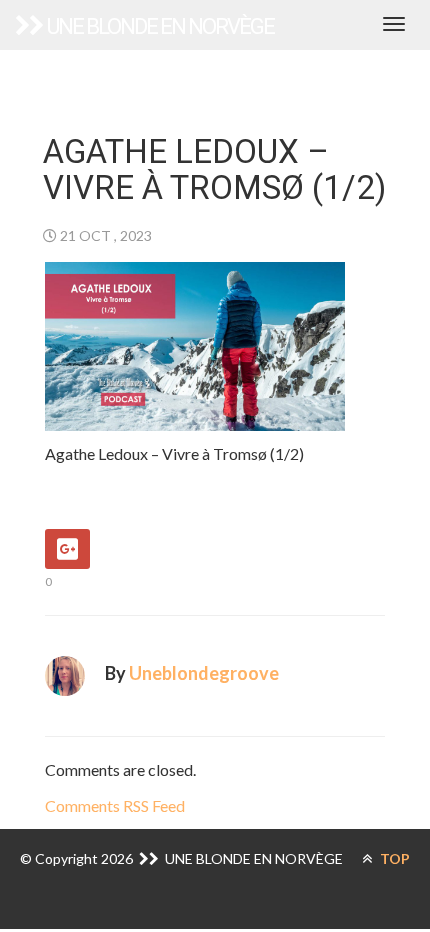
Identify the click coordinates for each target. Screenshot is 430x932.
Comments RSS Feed (115, 805)
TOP (393, 858)
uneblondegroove (204, 673)
